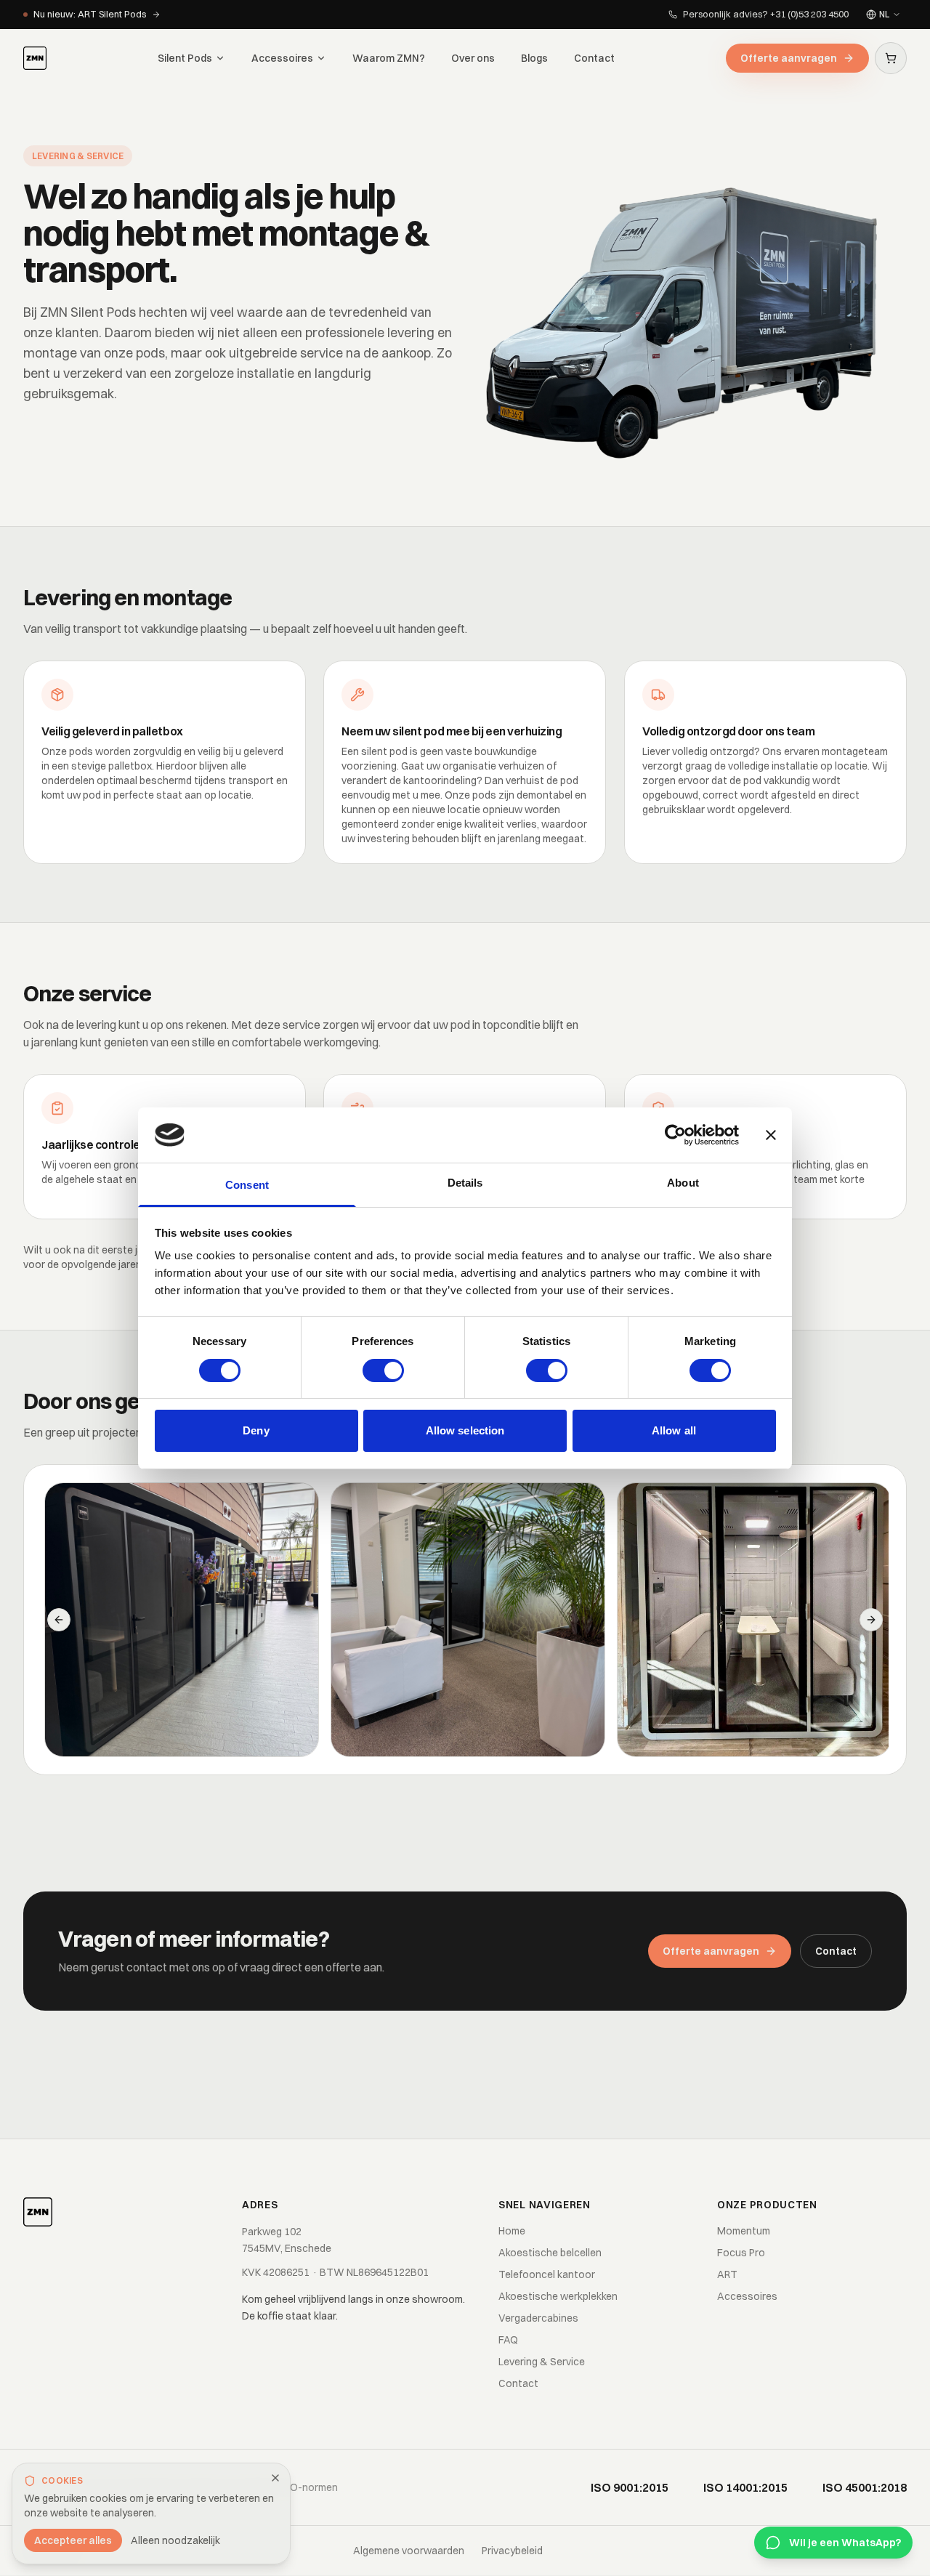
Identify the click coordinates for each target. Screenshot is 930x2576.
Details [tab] (465, 1183)
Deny (256, 1430)
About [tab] (683, 1183)
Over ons (473, 58)
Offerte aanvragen (789, 58)
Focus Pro (741, 2253)
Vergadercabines (538, 2318)
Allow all (674, 1430)
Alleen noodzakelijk (175, 2540)
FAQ (508, 2340)
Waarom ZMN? (389, 58)
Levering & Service (542, 2362)
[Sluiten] (275, 2478)
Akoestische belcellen (550, 2253)
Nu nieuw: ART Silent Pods (90, 14)
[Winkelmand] (891, 58)
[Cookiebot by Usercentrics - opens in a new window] (675, 1135)
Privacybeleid (512, 2551)
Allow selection (465, 1430)
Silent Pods (185, 58)
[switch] (383, 1370)
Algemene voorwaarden (409, 2551)
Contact (594, 58)
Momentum (744, 2231)
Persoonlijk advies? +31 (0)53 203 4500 (766, 14)
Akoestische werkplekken (558, 2296)
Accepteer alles (73, 2540)
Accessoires (282, 58)
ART (727, 2274)
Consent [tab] (247, 1185)
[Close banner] (771, 1135)
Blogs (534, 58)
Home (512, 2231)
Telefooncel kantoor (547, 2274)
